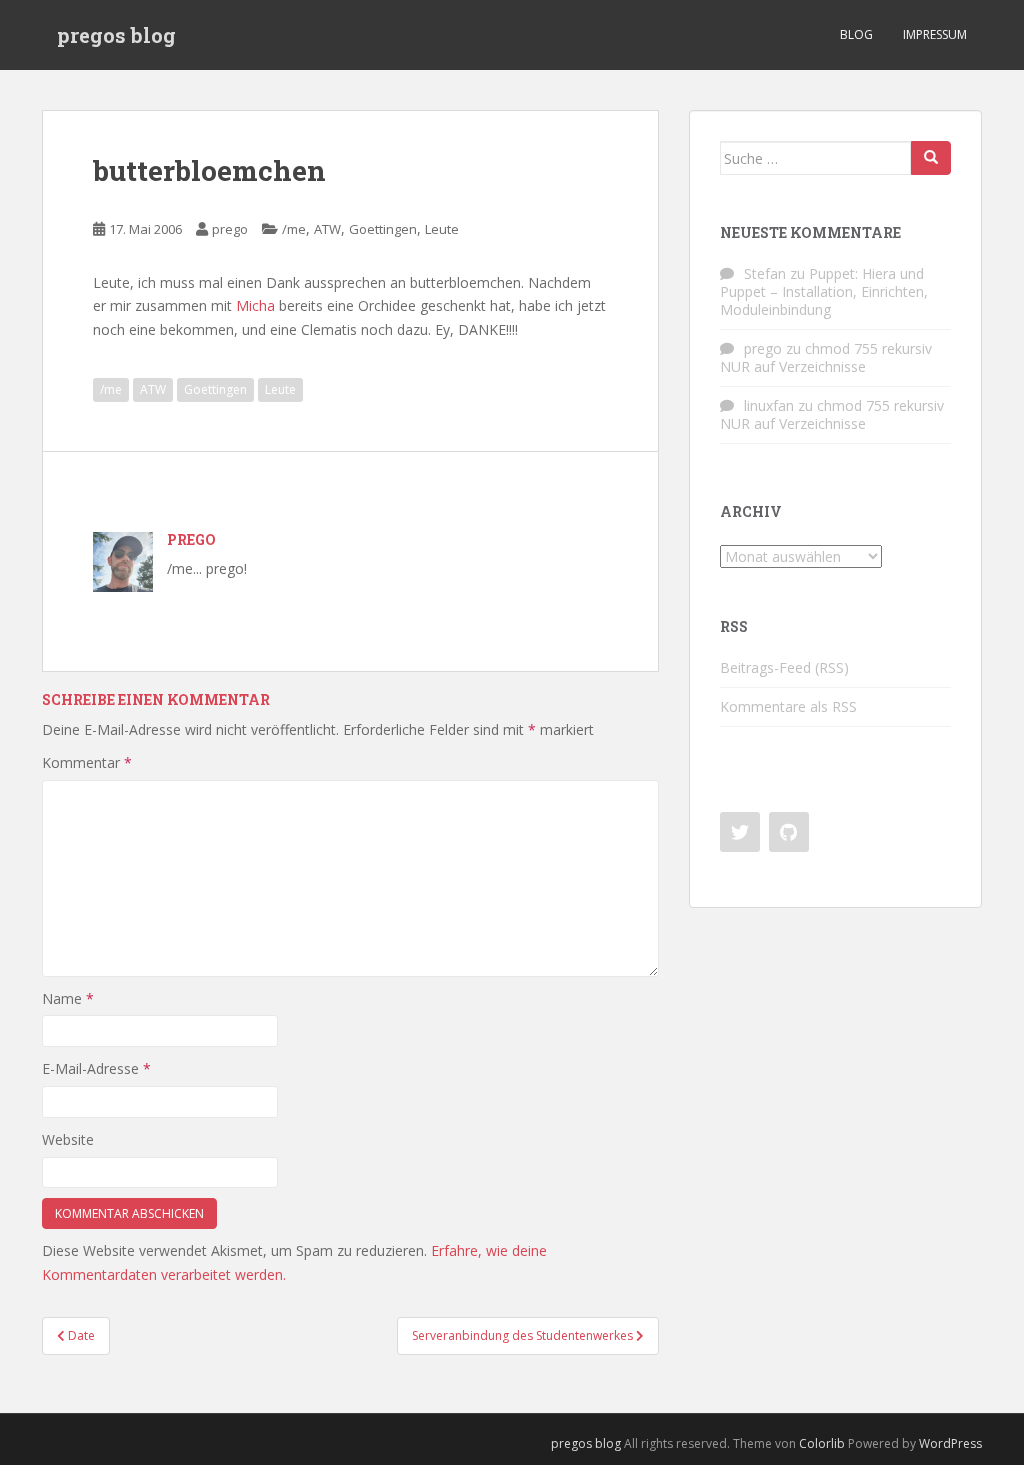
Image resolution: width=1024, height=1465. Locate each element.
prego (230, 229)
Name (68, 998)
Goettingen (383, 229)
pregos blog (116, 35)
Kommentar (87, 762)
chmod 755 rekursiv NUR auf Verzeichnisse (826, 357)
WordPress (950, 1443)
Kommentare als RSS (788, 706)
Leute (442, 229)
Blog (856, 34)
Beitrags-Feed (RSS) (784, 667)
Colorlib (822, 1443)
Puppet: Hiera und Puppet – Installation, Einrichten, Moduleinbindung (824, 291)
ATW (327, 229)
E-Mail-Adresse (96, 1068)
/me (294, 229)
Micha (255, 305)
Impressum (935, 34)
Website (68, 1139)
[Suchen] (931, 158)
